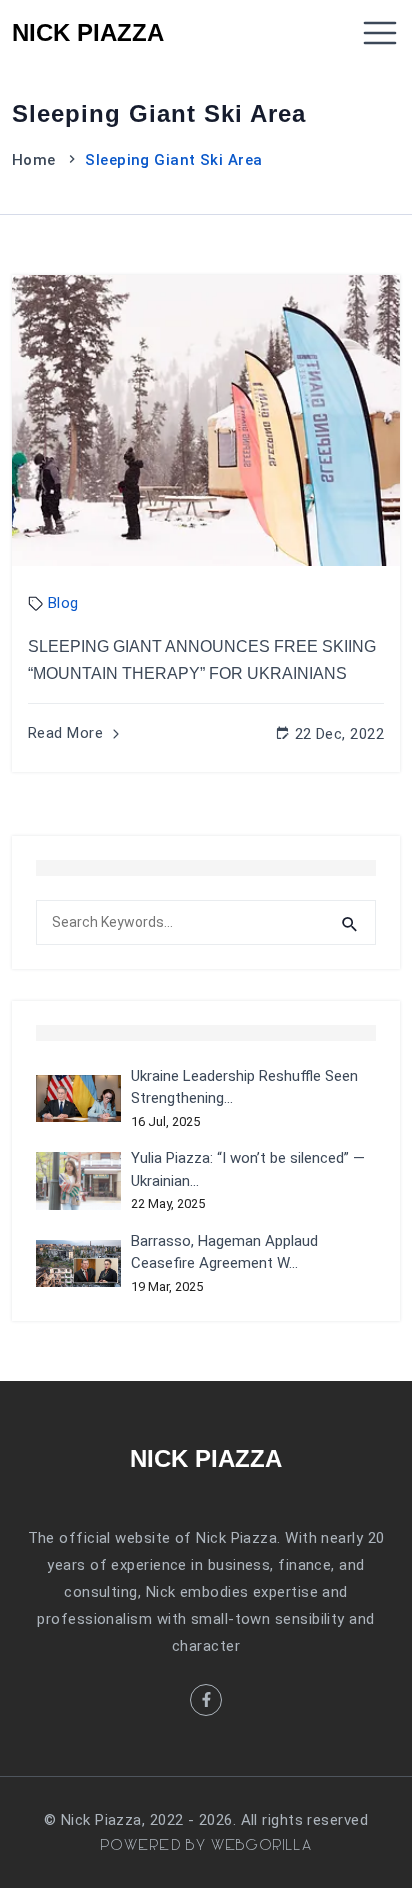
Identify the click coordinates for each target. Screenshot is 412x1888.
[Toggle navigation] (380, 33)
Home (34, 160)
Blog (63, 603)
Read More (68, 733)
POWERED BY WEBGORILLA (206, 1845)
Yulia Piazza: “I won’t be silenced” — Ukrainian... (248, 1169)
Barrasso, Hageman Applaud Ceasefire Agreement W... (224, 1252)
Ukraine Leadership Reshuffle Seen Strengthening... (244, 1087)
